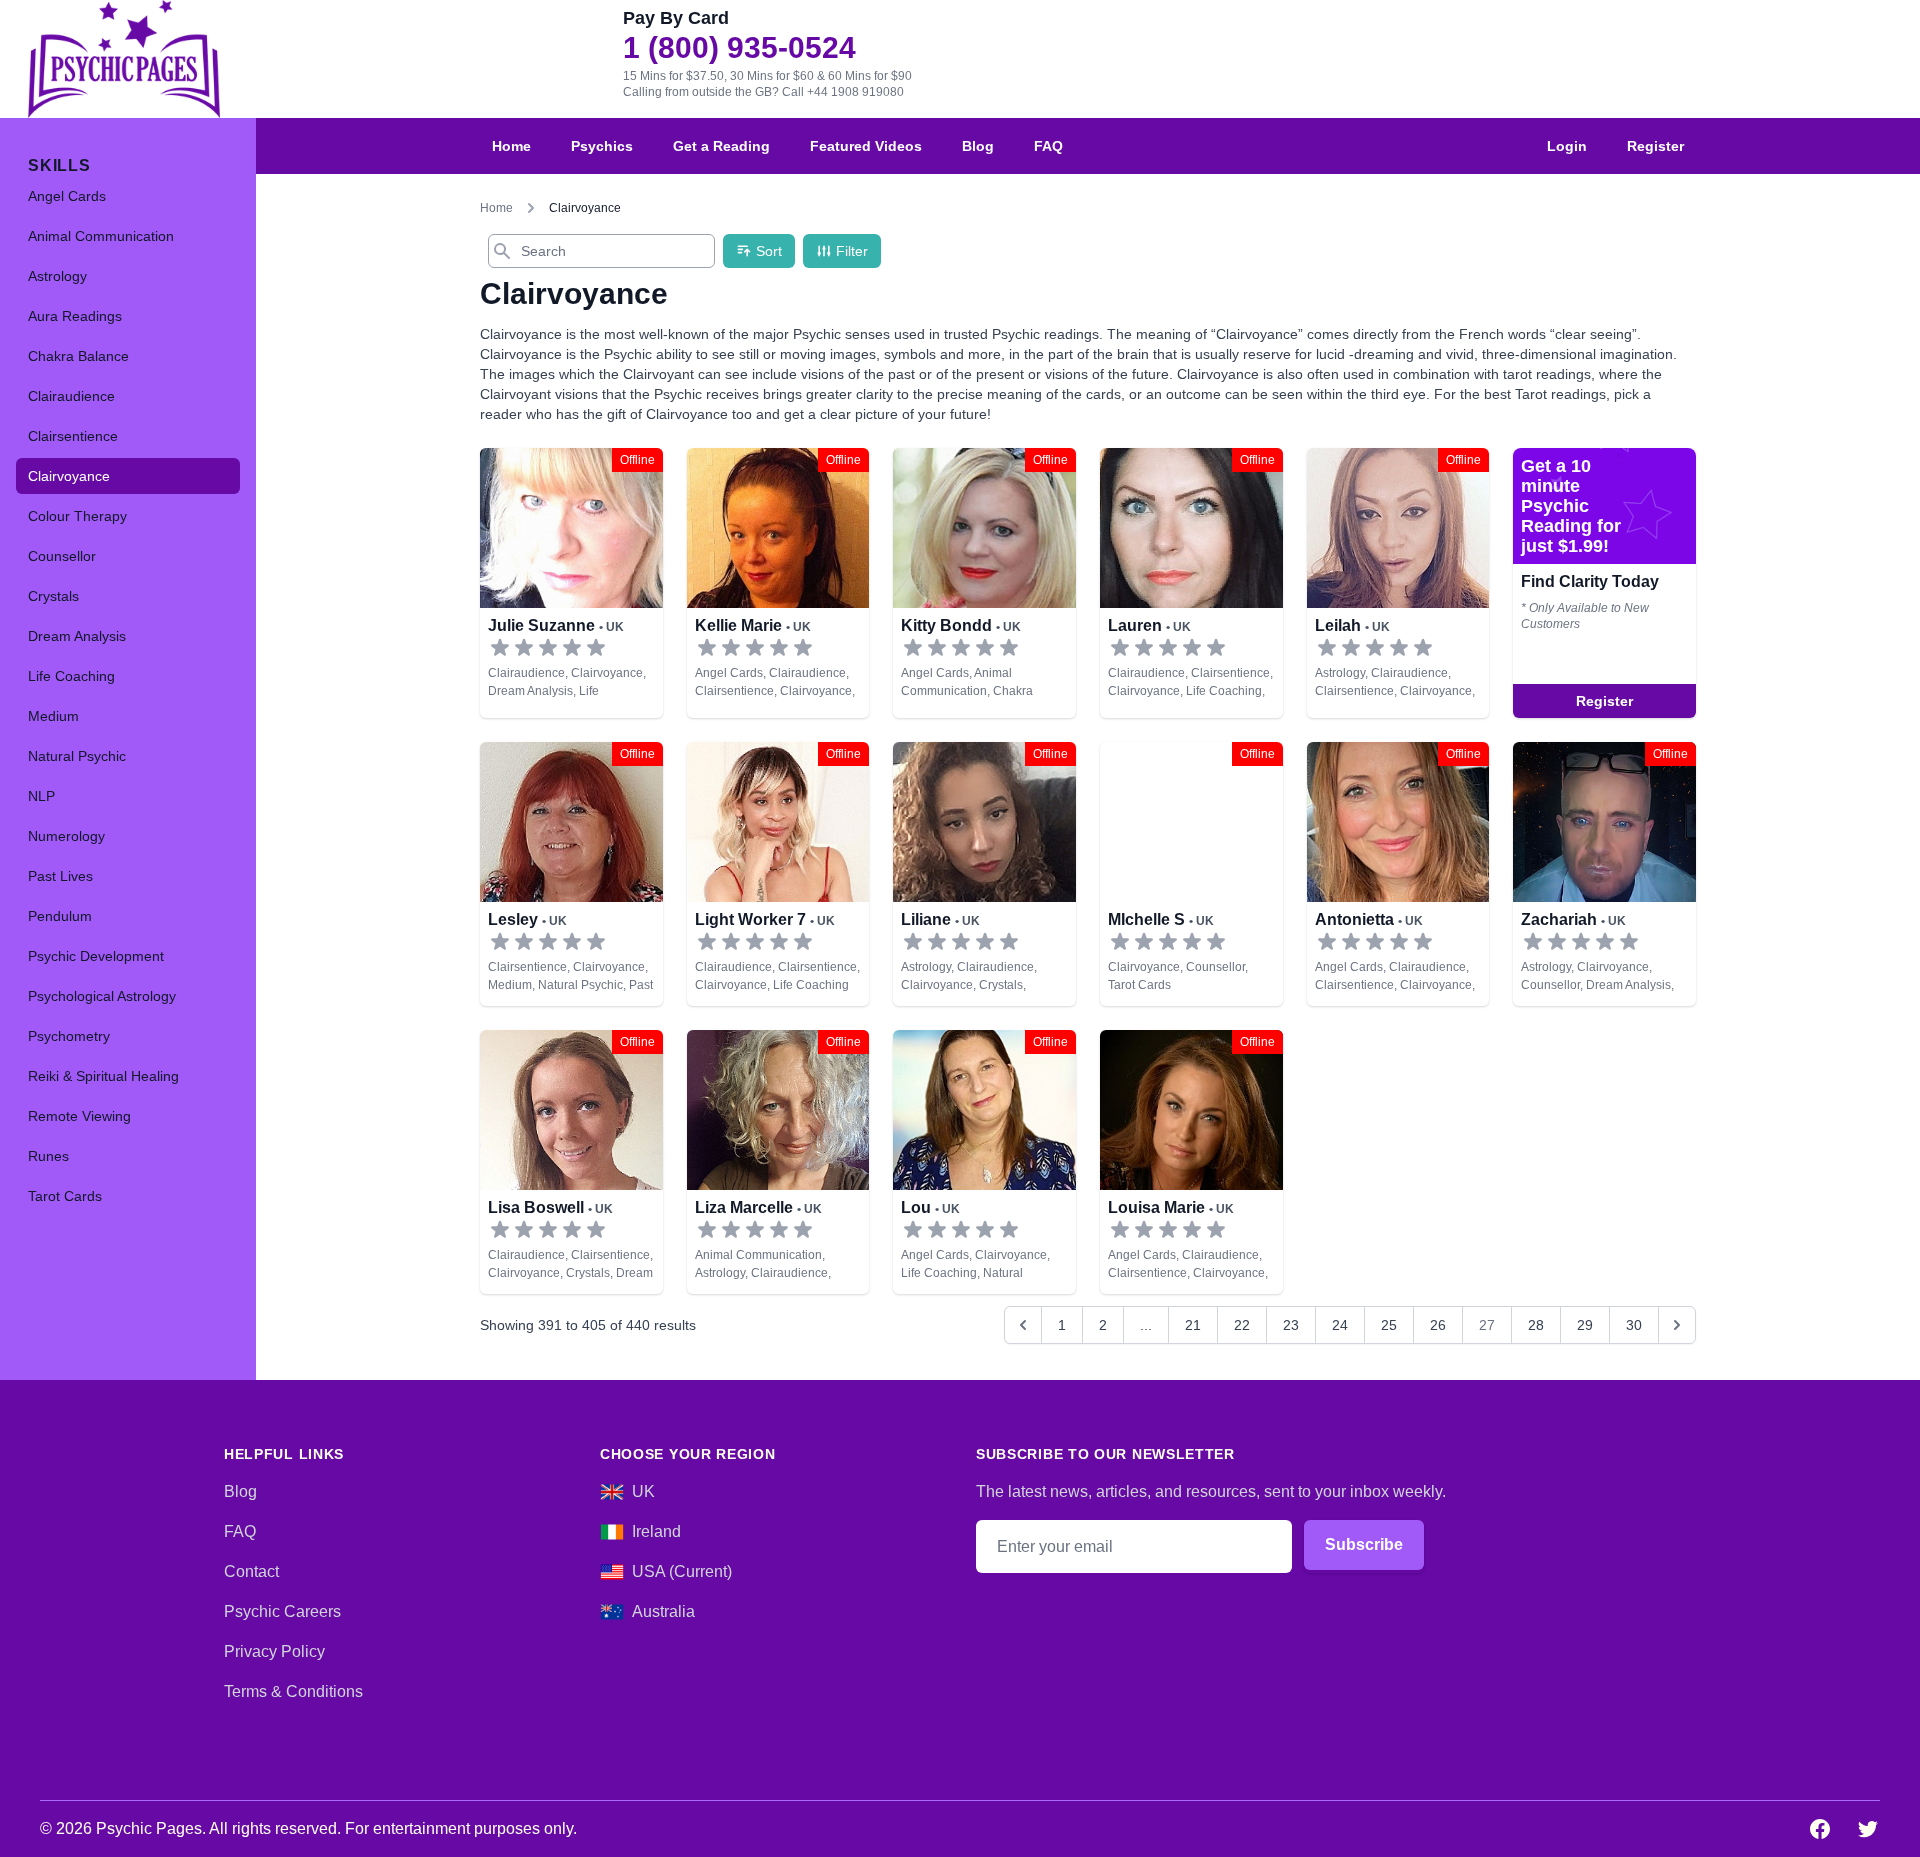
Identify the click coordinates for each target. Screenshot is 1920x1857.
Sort (769, 251)
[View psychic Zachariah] (1604, 874)
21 (1193, 1325)
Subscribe (1364, 1544)
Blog (978, 146)
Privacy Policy (274, 1651)
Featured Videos (866, 146)
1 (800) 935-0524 (739, 48)
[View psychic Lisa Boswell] (571, 1162)
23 (1291, 1325)
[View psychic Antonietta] (1398, 874)
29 (1585, 1325)
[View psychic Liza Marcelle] (778, 1162)
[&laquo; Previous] (1023, 1325)
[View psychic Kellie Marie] (778, 583)
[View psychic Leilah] (1398, 583)
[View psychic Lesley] (1604, 583)
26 (1438, 1325)
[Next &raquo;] (1677, 1325)
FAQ (1048, 146)
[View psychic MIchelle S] (1191, 874)
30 (1634, 1325)
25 (1389, 1325)
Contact (251, 1571)
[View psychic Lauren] (1191, 583)
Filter (852, 251)
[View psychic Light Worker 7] (778, 874)
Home (511, 146)
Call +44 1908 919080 (843, 92)
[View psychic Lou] (984, 1162)
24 (1340, 1325)
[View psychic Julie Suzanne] (571, 583)
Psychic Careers (282, 1611)
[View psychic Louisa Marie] (1191, 1162)
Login (1567, 146)
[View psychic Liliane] (984, 874)
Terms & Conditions (293, 1691)
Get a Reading (721, 146)
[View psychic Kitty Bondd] (984, 583)
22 (1242, 1325)
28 (1536, 1325)
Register (1655, 146)
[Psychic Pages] (124, 59)
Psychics (602, 146)
